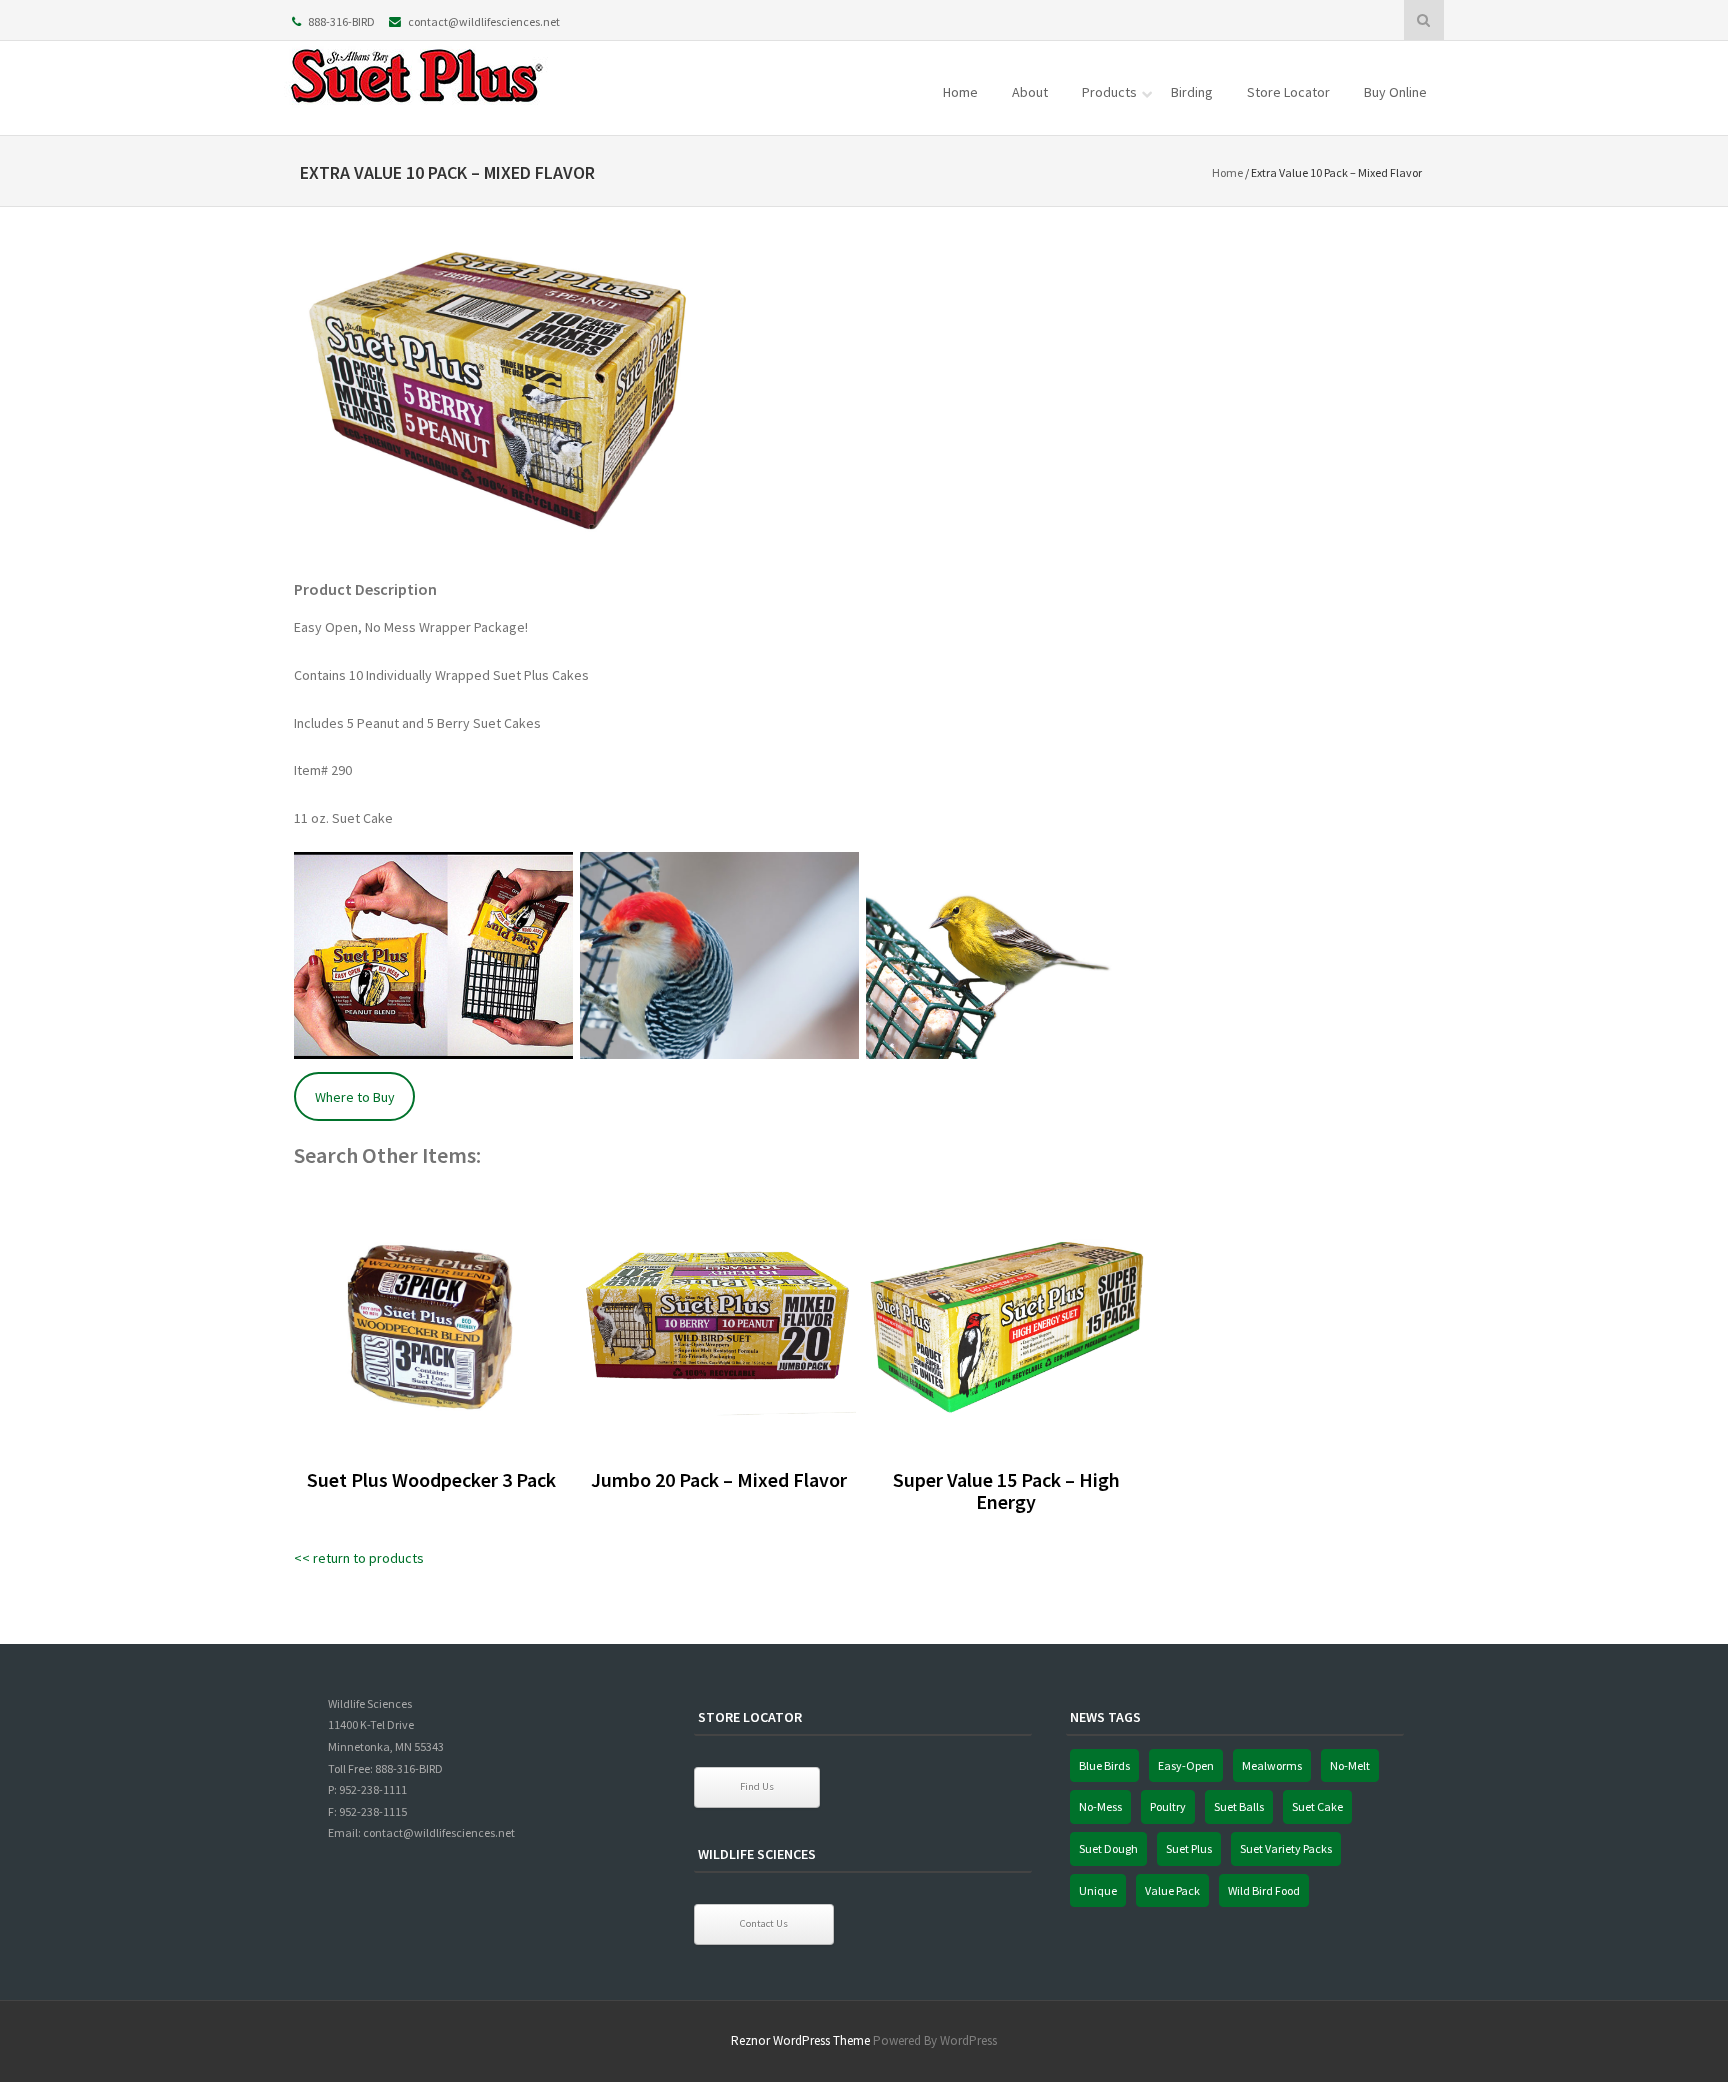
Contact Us (764, 1923)
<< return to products (359, 1558)
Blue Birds (1104, 1765)
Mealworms (1272, 1765)
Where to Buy (355, 1097)
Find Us (757, 1786)
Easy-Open (1186, 1765)
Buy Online (1395, 92)
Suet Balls (1239, 1806)
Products (1109, 92)
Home (960, 92)
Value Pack (1172, 1890)
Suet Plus (1189, 1848)
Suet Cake (1317, 1806)
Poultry (1168, 1806)
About (1030, 92)
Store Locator (1288, 92)
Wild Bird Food (1264, 1890)
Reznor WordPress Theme (800, 2040)
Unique (1098, 1890)
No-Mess (1100, 1806)
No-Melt (1350, 1765)
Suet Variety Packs (1286, 1848)
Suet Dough (1108, 1848)
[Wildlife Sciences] (419, 109)
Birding (1192, 92)
